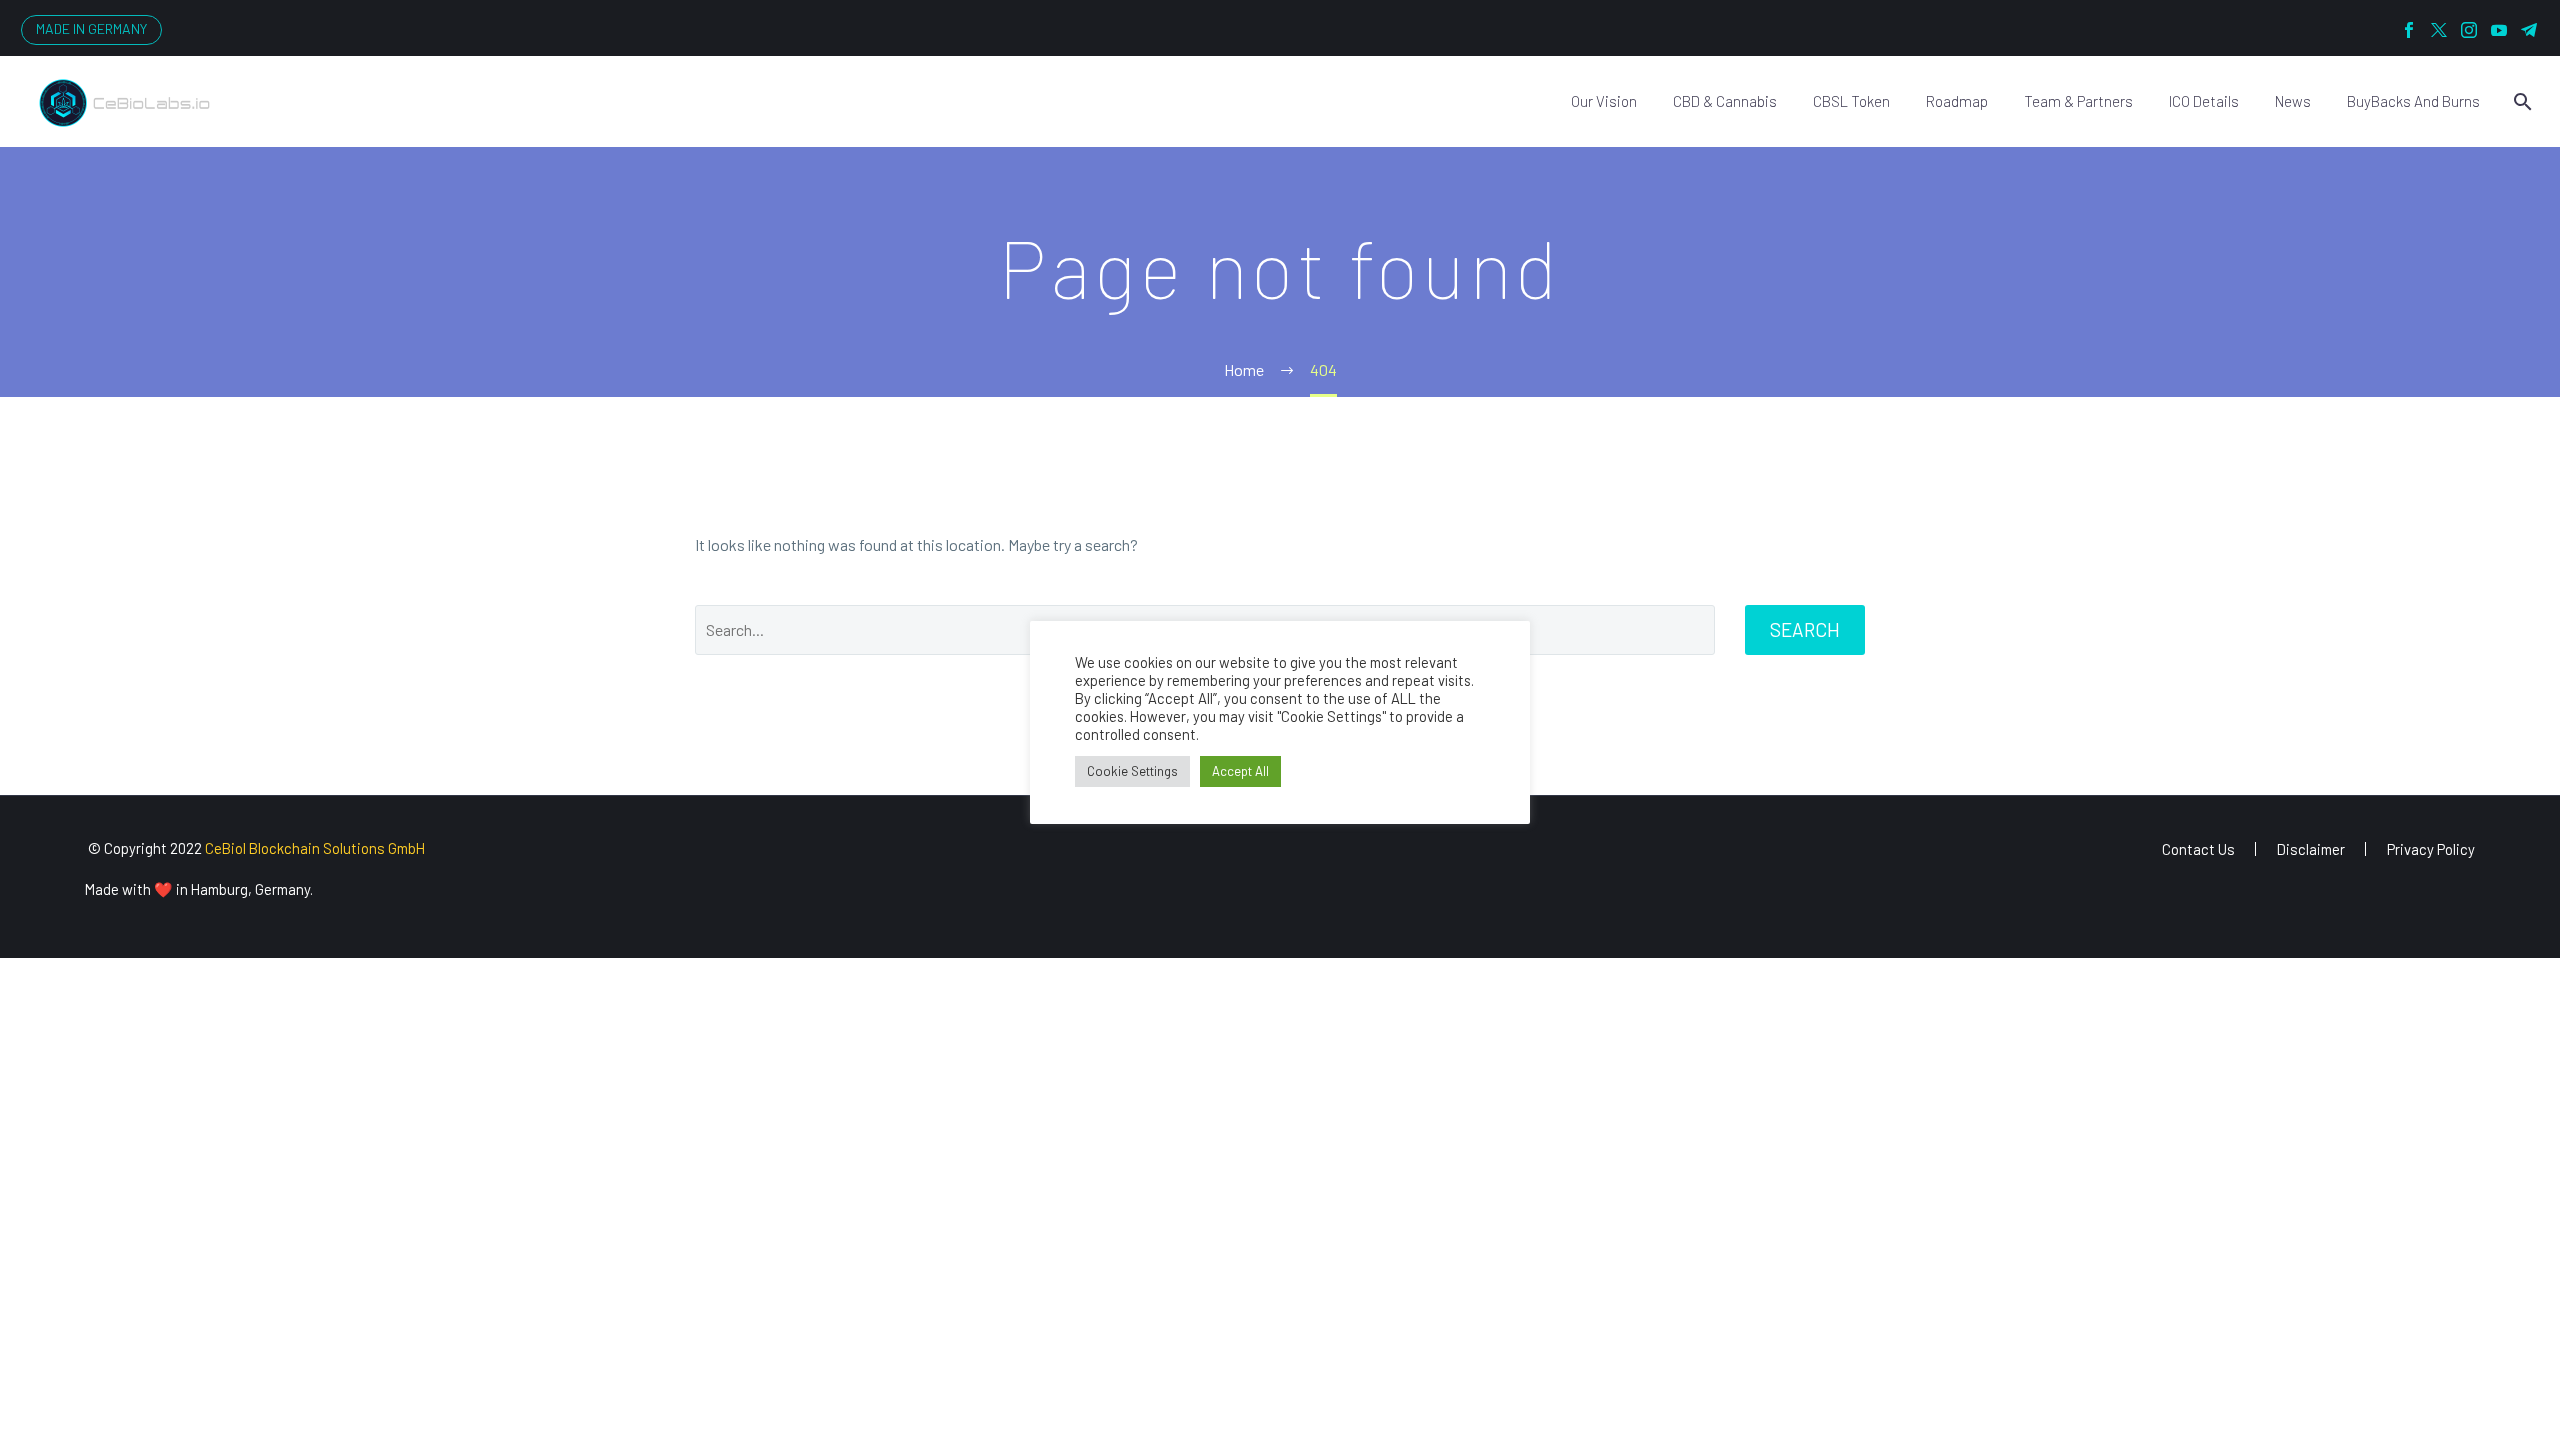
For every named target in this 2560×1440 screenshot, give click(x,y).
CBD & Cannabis (1725, 101)
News (2293, 101)
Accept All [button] (1240, 771)
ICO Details (2204, 101)
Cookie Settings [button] (1132, 771)
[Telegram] (2529, 30)
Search (1805, 629)
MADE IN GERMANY (91, 28)
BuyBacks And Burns (2413, 101)
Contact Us (2198, 849)
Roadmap (1957, 101)
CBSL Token (1851, 101)
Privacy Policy (2431, 849)
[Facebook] (2409, 30)
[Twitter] (2439, 30)
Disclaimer (2311, 849)
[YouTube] (2499, 30)
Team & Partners (2078, 101)
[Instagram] (2469, 30)
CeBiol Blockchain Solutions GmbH (315, 848)
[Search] (2520, 101)
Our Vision (1604, 101)
